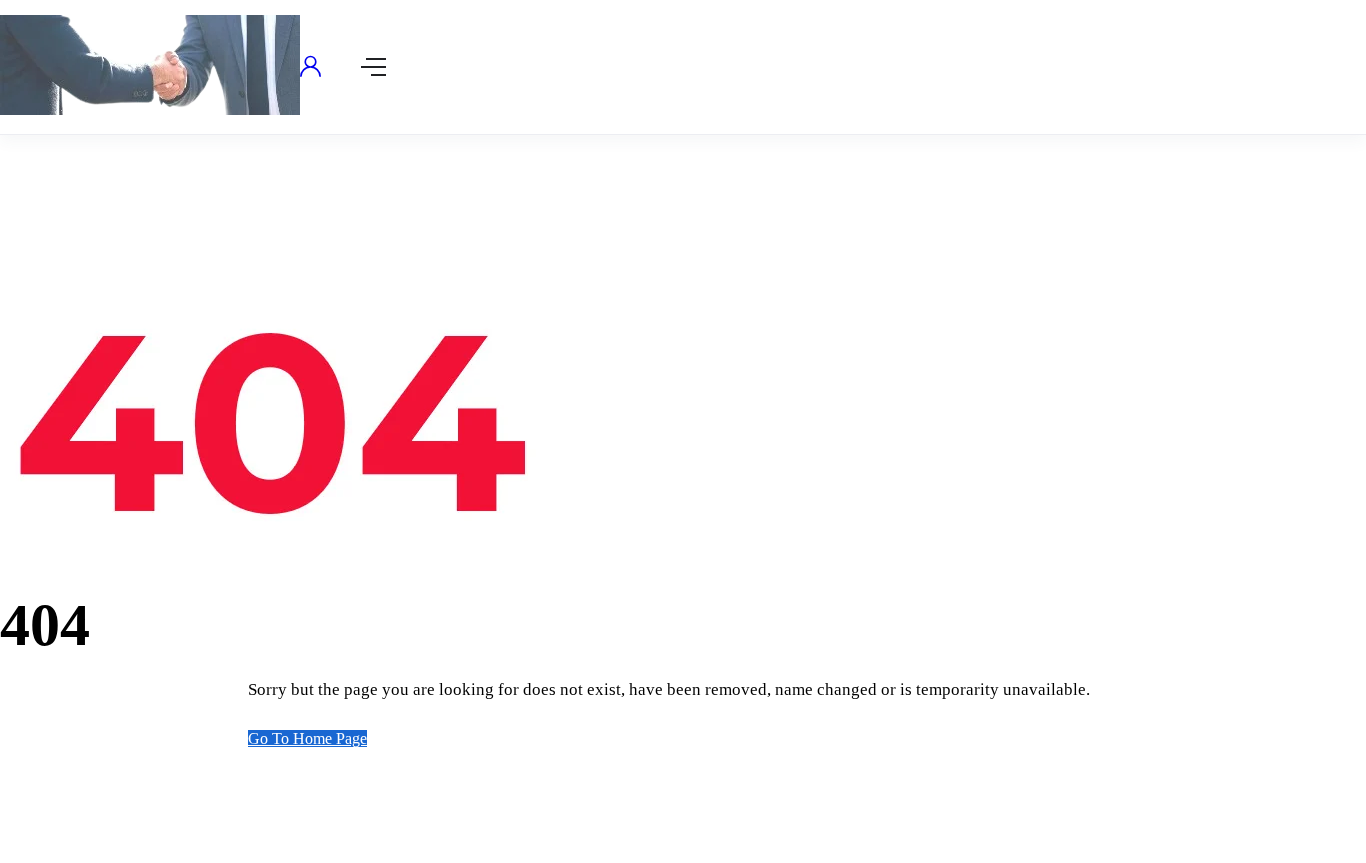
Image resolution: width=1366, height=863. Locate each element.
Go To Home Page (307, 738)
